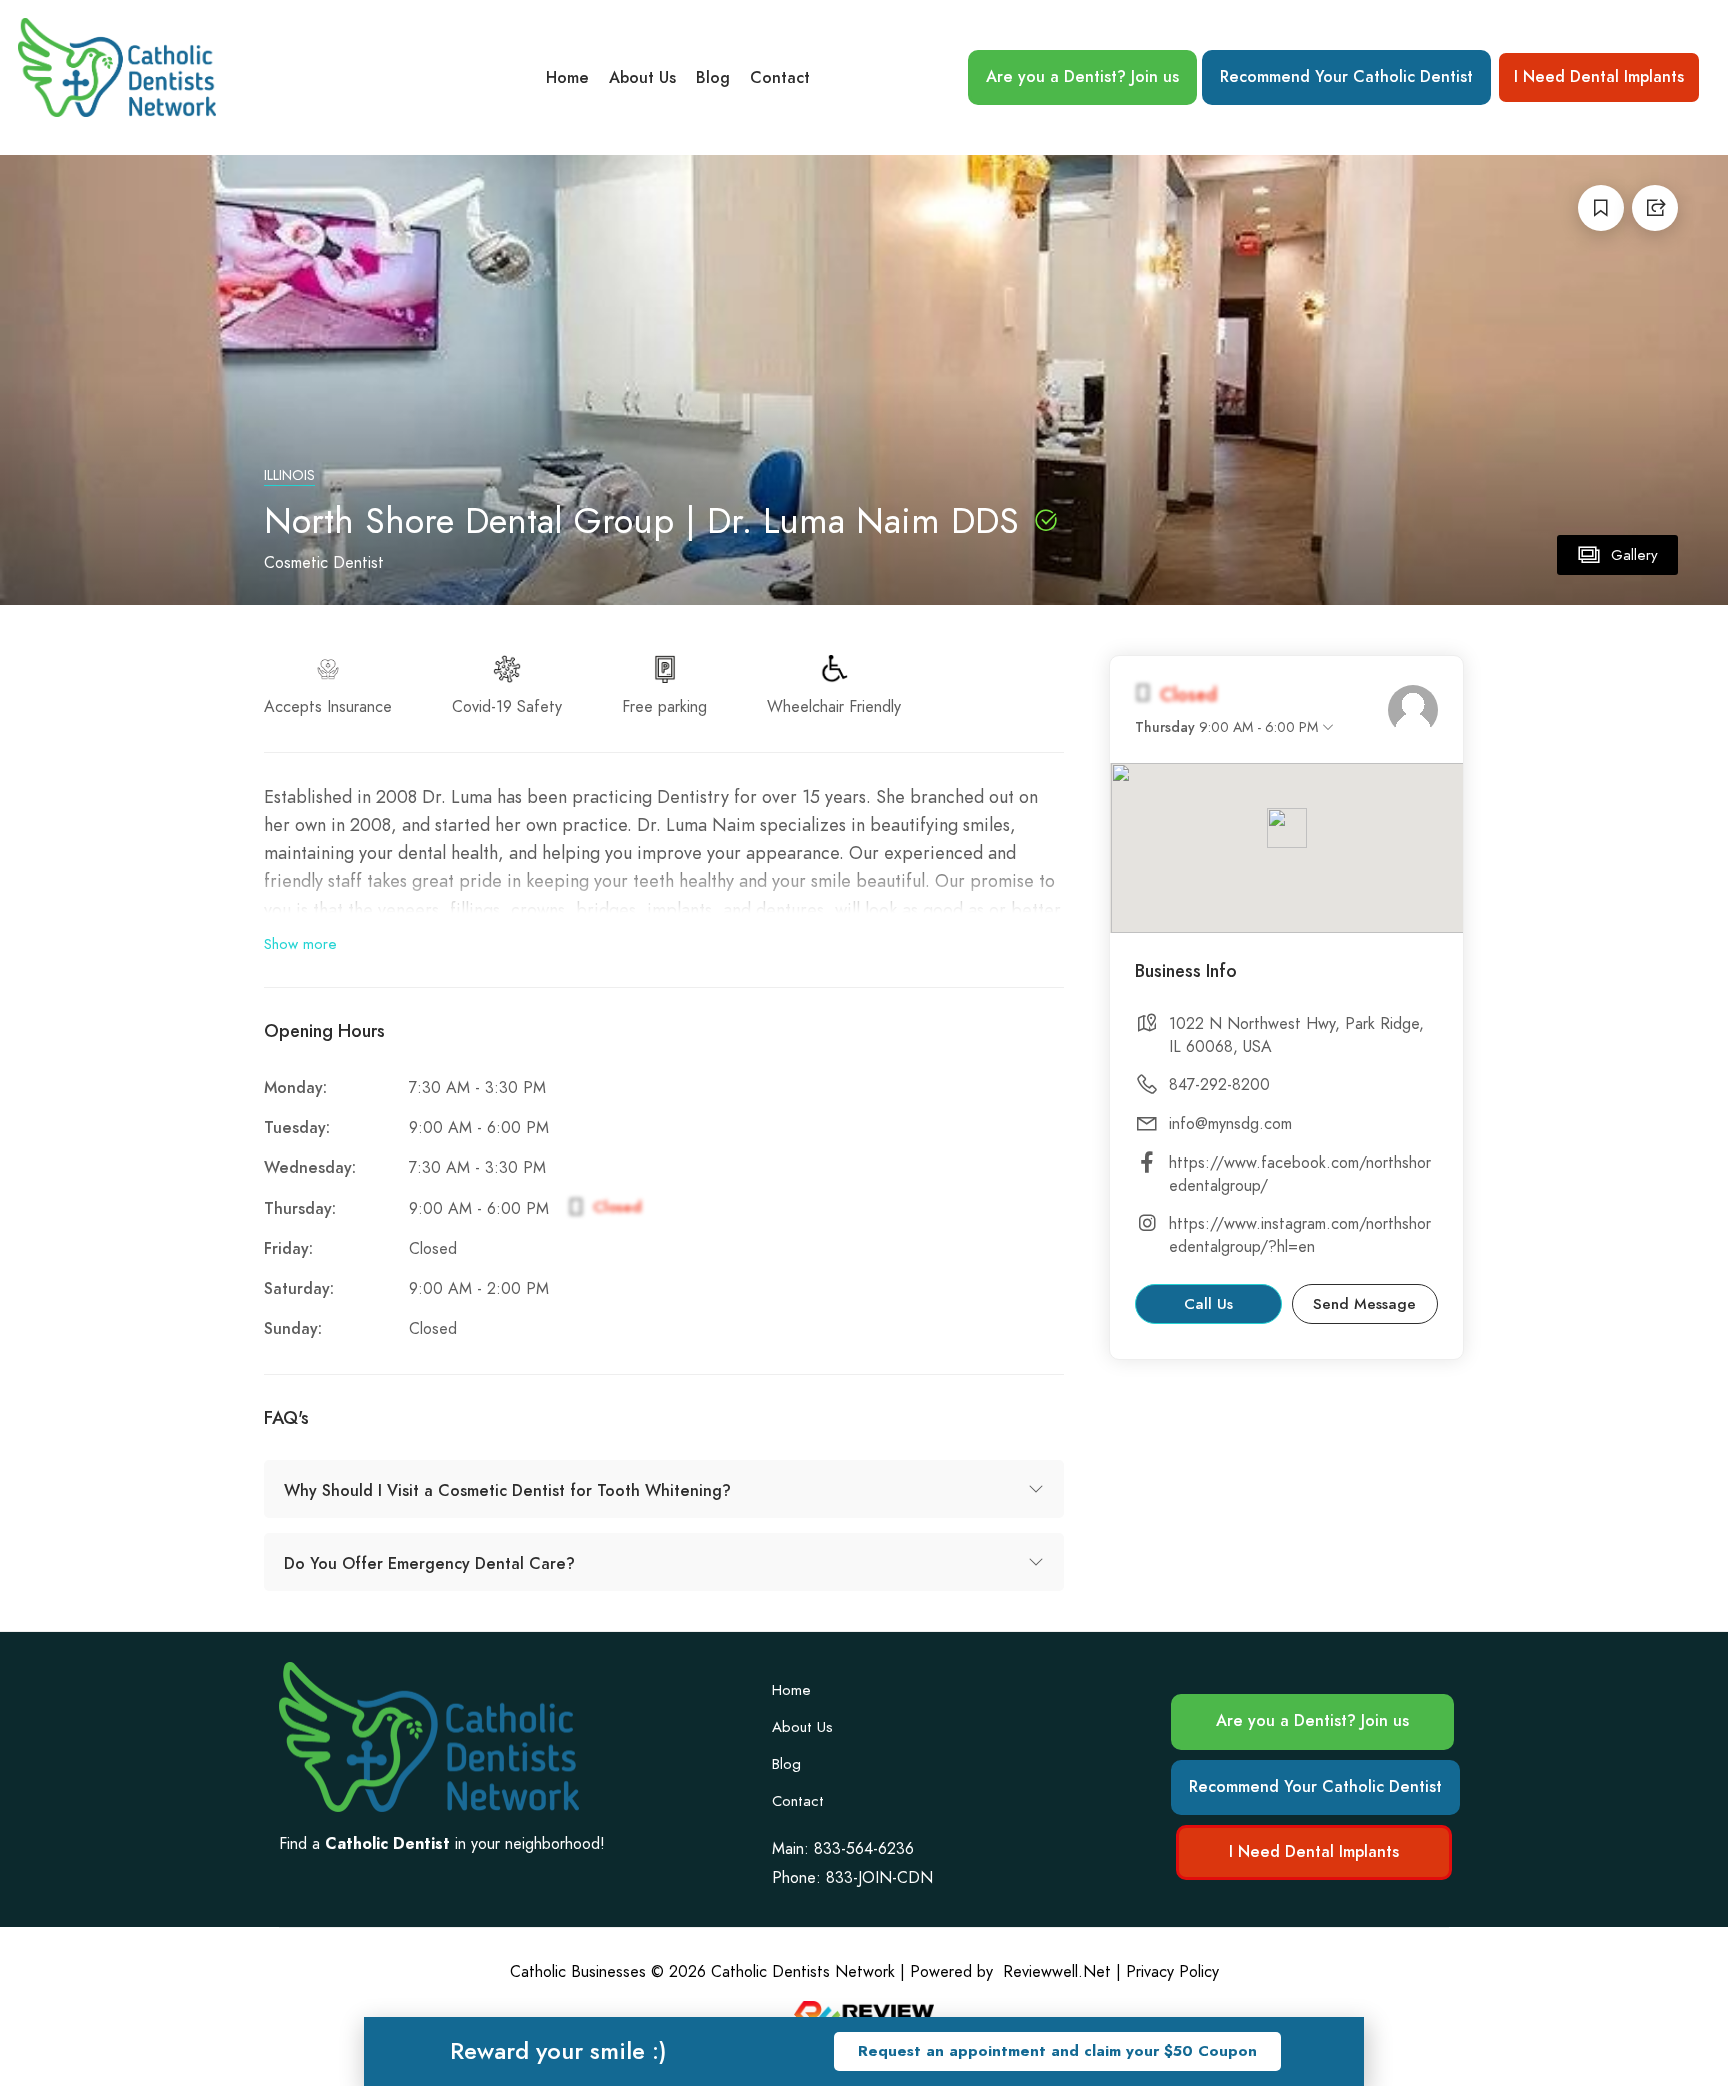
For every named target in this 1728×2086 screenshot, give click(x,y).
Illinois (289, 475)
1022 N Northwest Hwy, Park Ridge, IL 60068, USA (1296, 1035)
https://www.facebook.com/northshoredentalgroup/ (1300, 1174)
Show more (300, 944)
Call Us (1208, 1304)
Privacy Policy (1172, 1972)
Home (567, 78)
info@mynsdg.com (1230, 1124)
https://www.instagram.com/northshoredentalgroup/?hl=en (1300, 1235)
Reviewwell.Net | (1062, 1972)
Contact (780, 78)
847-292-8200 (1219, 1085)
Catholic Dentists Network (803, 1972)
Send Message (1364, 1304)
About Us (642, 78)
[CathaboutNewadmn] (1413, 710)
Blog (713, 78)
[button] (1057, 2051)
